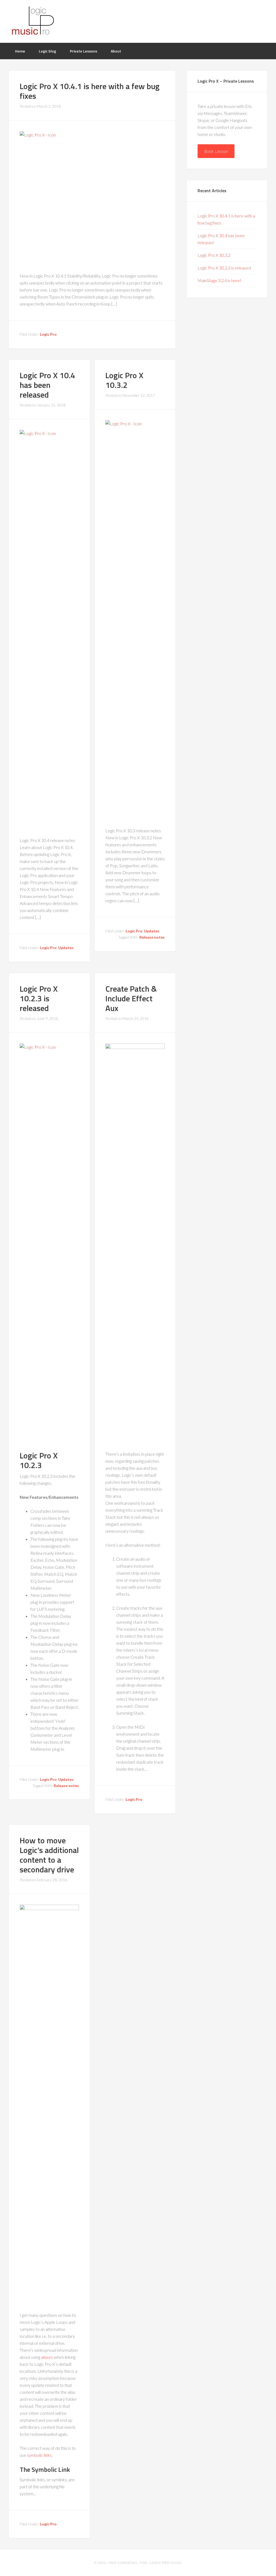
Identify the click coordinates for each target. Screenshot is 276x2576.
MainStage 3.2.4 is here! (219, 280)
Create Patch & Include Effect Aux (131, 998)
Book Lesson (216, 151)
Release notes (152, 937)
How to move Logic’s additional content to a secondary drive (49, 1855)
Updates (66, 948)
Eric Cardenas (123, 2563)
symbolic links (39, 2455)
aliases (47, 2357)
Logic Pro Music (33, 21)
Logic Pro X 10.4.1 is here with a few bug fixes (90, 91)
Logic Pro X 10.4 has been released (47, 385)
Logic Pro (48, 334)
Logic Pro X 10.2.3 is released (39, 998)
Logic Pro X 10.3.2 (124, 380)
